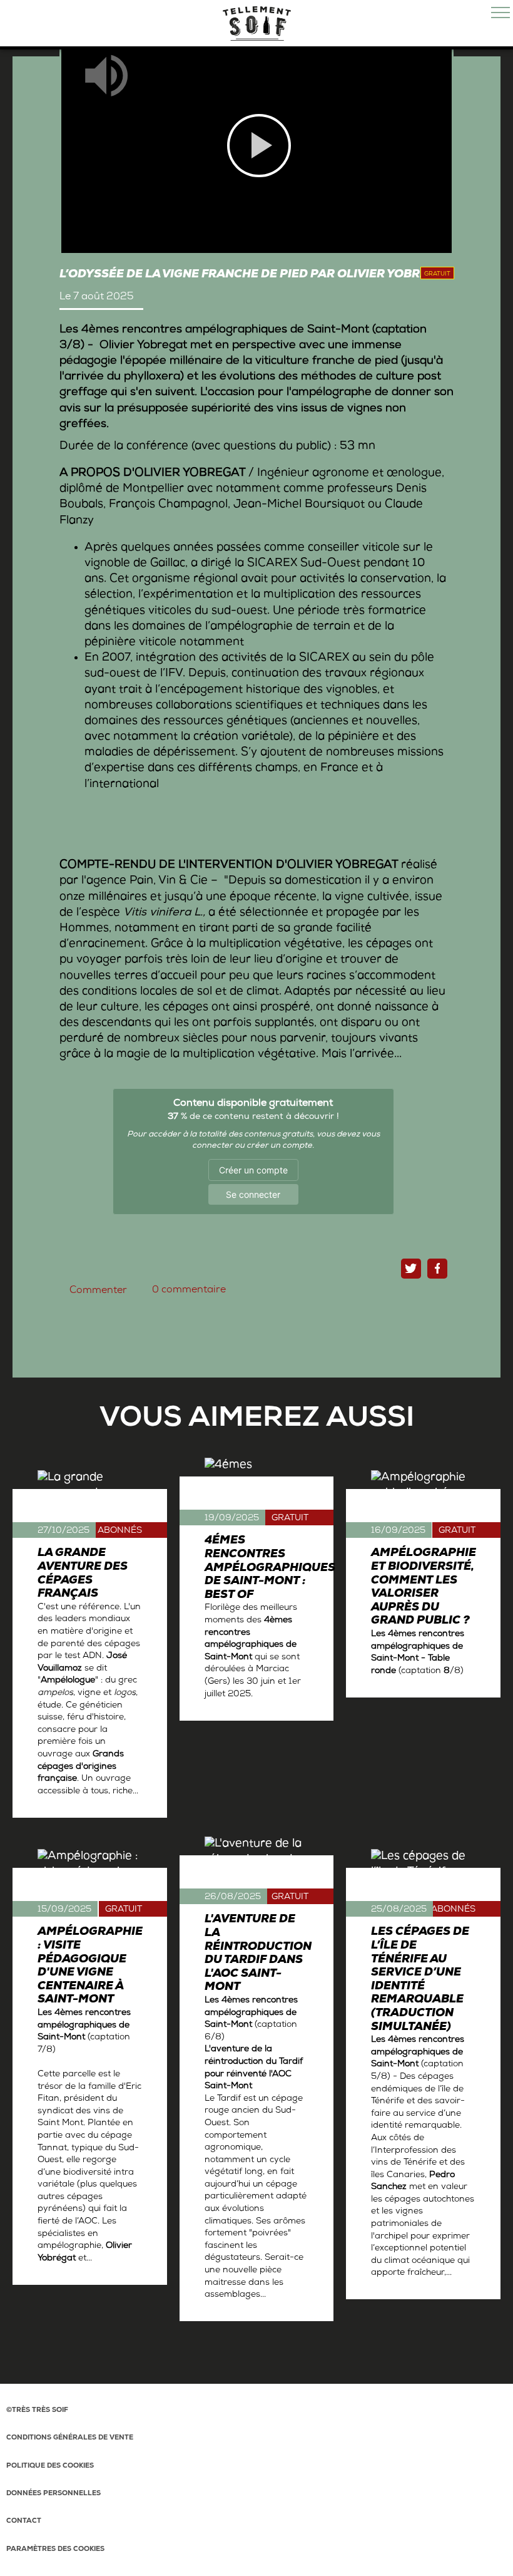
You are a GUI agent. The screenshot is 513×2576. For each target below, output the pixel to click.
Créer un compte (253, 1170)
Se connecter (253, 1194)
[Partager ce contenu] (437, 1269)
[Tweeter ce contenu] (411, 1269)
